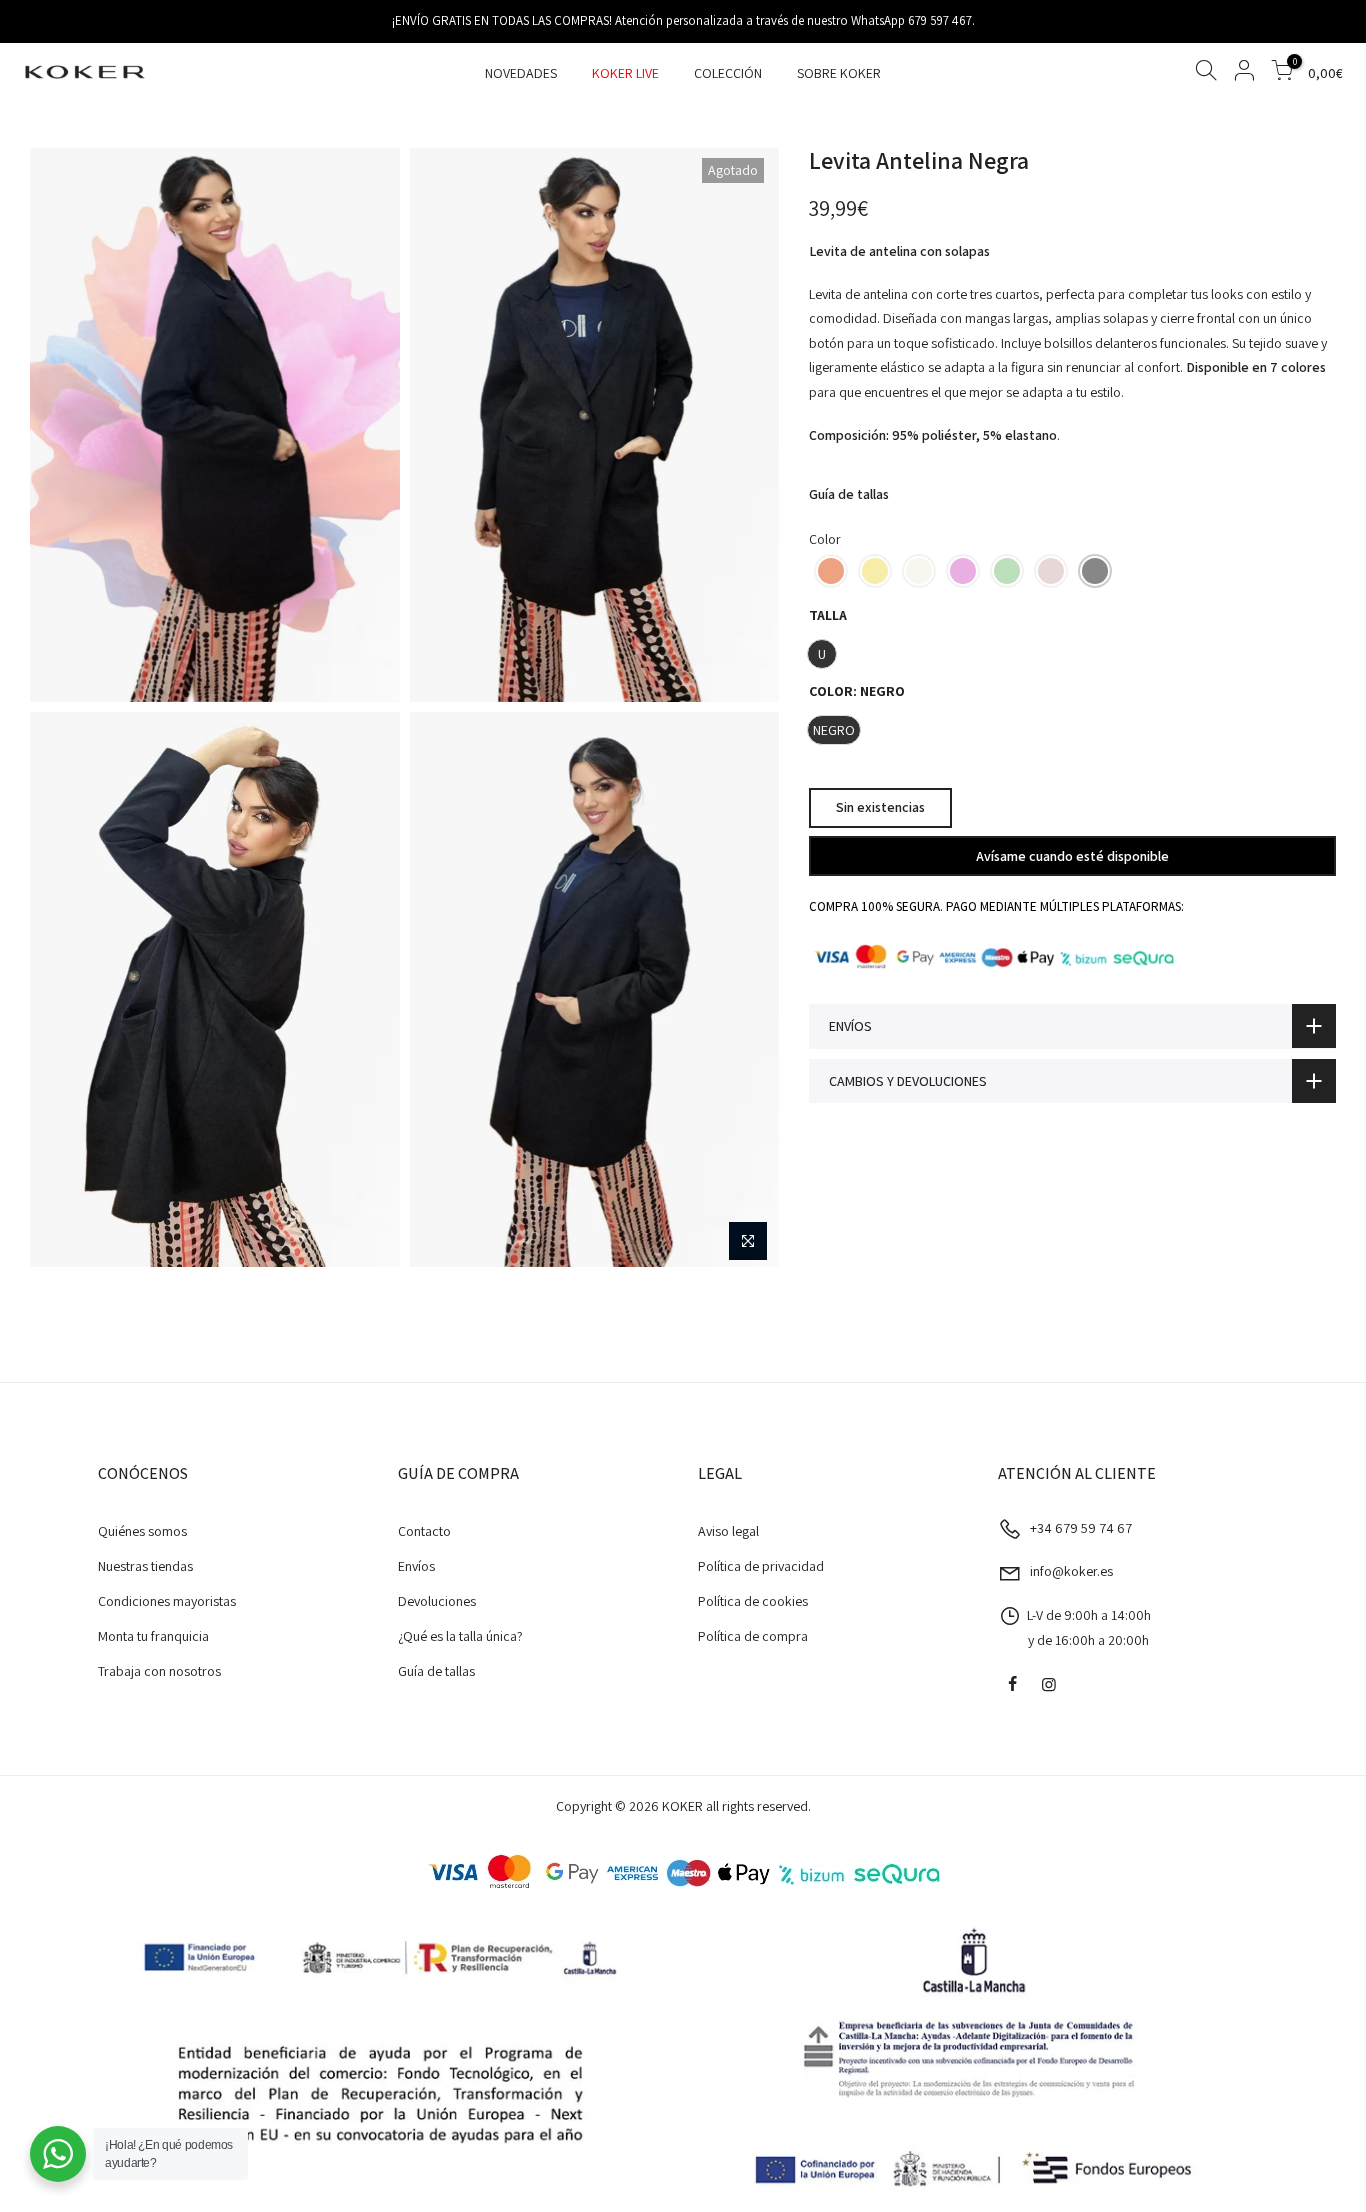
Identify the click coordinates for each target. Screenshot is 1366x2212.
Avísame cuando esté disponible (1072, 856)
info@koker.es (1071, 1571)
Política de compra (753, 1636)
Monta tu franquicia (153, 1636)
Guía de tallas (849, 494)
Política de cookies (753, 1601)
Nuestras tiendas (145, 1566)
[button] (831, 571)
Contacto (424, 1531)
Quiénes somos (142, 1531)
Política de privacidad (761, 1566)
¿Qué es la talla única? (460, 1636)
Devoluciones (437, 1601)
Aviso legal (728, 1531)
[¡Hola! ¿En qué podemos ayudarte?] (58, 2154)
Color (825, 538)
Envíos (416, 1566)
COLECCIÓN (728, 73)
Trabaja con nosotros (159, 1671)
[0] (1282, 73)
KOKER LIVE (625, 73)
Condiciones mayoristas (167, 1601)
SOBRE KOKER (839, 73)
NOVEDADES (521, 73)
